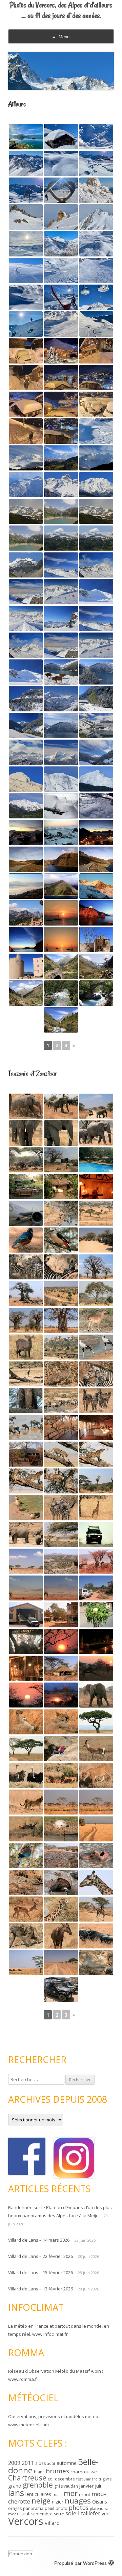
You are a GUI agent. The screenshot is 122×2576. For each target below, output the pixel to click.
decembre (65, 2479)
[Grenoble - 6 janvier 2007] (26, 886)
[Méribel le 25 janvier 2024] (61, 190)
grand (15, 2486)
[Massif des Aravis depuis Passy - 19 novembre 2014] (61, 485)
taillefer (91, 2513)
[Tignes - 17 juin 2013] (96, 538)
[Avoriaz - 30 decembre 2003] (96, 833)
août (51, 2464)
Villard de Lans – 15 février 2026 (40, 2272)
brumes (57, 2471)
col (51, 2479)
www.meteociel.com (28, 2425)
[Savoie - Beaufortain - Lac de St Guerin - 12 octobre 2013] (61, 672)
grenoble (38, 2485)
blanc (39, 2472)
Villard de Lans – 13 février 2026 (40, 2289)
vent (106, 2513)
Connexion (21, 2554)
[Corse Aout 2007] (26, 913)
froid (97, 2479)
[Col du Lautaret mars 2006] (96, 886)
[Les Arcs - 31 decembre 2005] (61, 806)
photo (62, 2508)
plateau (97, 2509)
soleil (73, 2513)
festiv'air (84, 2479)
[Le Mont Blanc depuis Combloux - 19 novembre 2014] (26, 458)
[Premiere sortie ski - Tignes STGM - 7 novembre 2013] (61, 565)
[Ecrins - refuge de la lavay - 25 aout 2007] (61, 966)
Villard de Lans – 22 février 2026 (40, 2256)
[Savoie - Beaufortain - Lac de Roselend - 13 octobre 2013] (96, 725)
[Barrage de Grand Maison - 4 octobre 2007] (26, 859)
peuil (49, 2508)
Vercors (26, 2521)
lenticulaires (38, 2494)
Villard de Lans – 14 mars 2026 (39, 2240)
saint (25, 2513)
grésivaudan (66, 2486)
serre (59, 2514)
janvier (86, 2486)
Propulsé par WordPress (80, 2563)
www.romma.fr (23, 2379)
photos (79, 2508)
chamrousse (84, 2472)
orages (15, 2508)
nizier (58, 2502)
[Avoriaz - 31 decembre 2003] (26, 833)
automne (67, 2463)
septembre (42, 2514)
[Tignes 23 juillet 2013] (26, 565)
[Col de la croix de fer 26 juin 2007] (61, 886)
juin (99, 2486)
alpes (40, 2463)
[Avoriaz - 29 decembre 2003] (61, 833)
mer (71, 2493)
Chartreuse (27, 2478)
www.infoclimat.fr (50, 2334)
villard (52, 2523)
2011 (28, 2463)
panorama (33, 2508)
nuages (78, 2501)
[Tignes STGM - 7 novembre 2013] (96, 618)
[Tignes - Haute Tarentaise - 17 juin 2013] (26, 511)
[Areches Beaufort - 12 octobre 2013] (61, 752)
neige (41, 2501)
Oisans (100, 2502)
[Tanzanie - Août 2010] (26, 1106)
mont (85, 2494)
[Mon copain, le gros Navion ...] (26, 1213)
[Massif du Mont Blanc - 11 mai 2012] (61, 779)
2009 (14, 2463)
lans (16, 2493)
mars (57, 2495)
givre (107, 2479)
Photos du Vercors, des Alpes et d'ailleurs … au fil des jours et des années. (61, 10)
